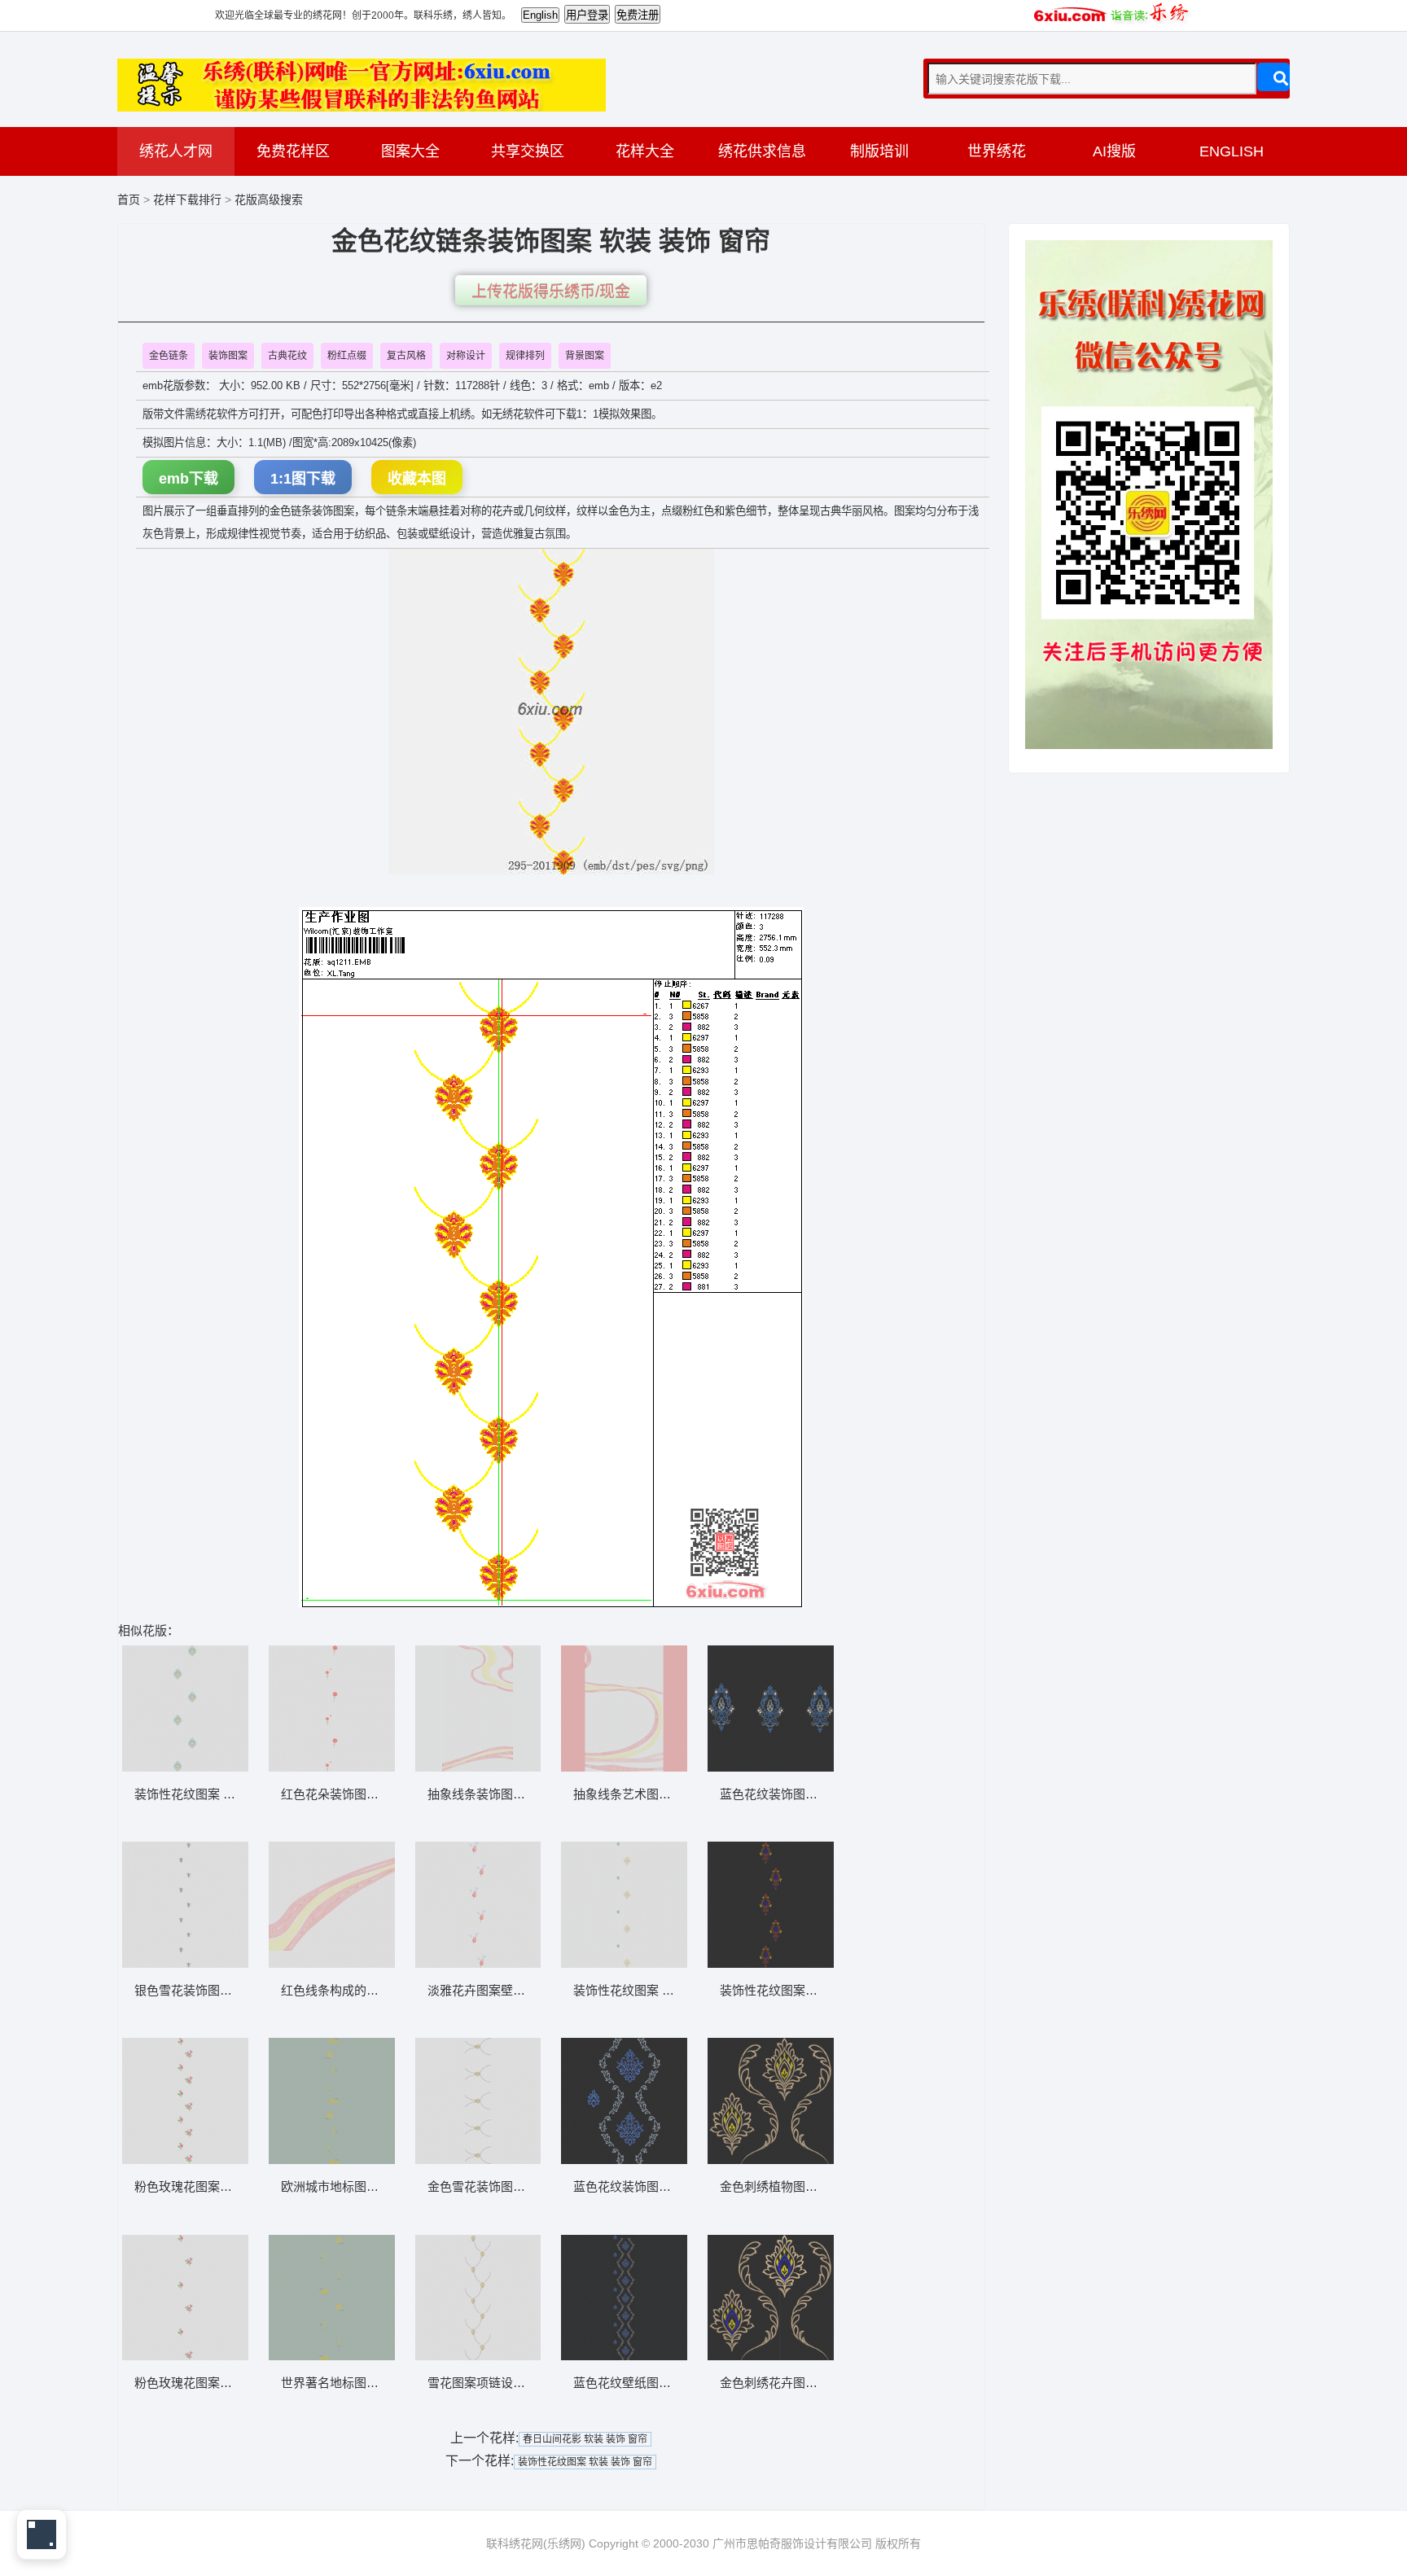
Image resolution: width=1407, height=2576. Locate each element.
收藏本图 (417, 479)
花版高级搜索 (269, 199)
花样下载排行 (189, 199)
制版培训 (879, 151)
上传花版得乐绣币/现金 (551, 292)
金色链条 (169, 356)
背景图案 (585, 356)
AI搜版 (1114, 151)
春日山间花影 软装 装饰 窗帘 (585, 2439)
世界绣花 (997, 151)
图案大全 (410, 151)
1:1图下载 (303, 479)
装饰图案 (228, 356)
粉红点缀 (347, 356)
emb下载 (188, 479)
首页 (129, 199)
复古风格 (406, 356)
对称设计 (466, 356)
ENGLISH (1232, 151)
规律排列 (525, 356)
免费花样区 (293, 151)
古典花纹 (287, 356)
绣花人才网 (176, 151)
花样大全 (645, 151)
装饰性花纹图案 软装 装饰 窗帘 (585, 2462)
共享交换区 (528, 151)
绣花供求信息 (762, 151)
